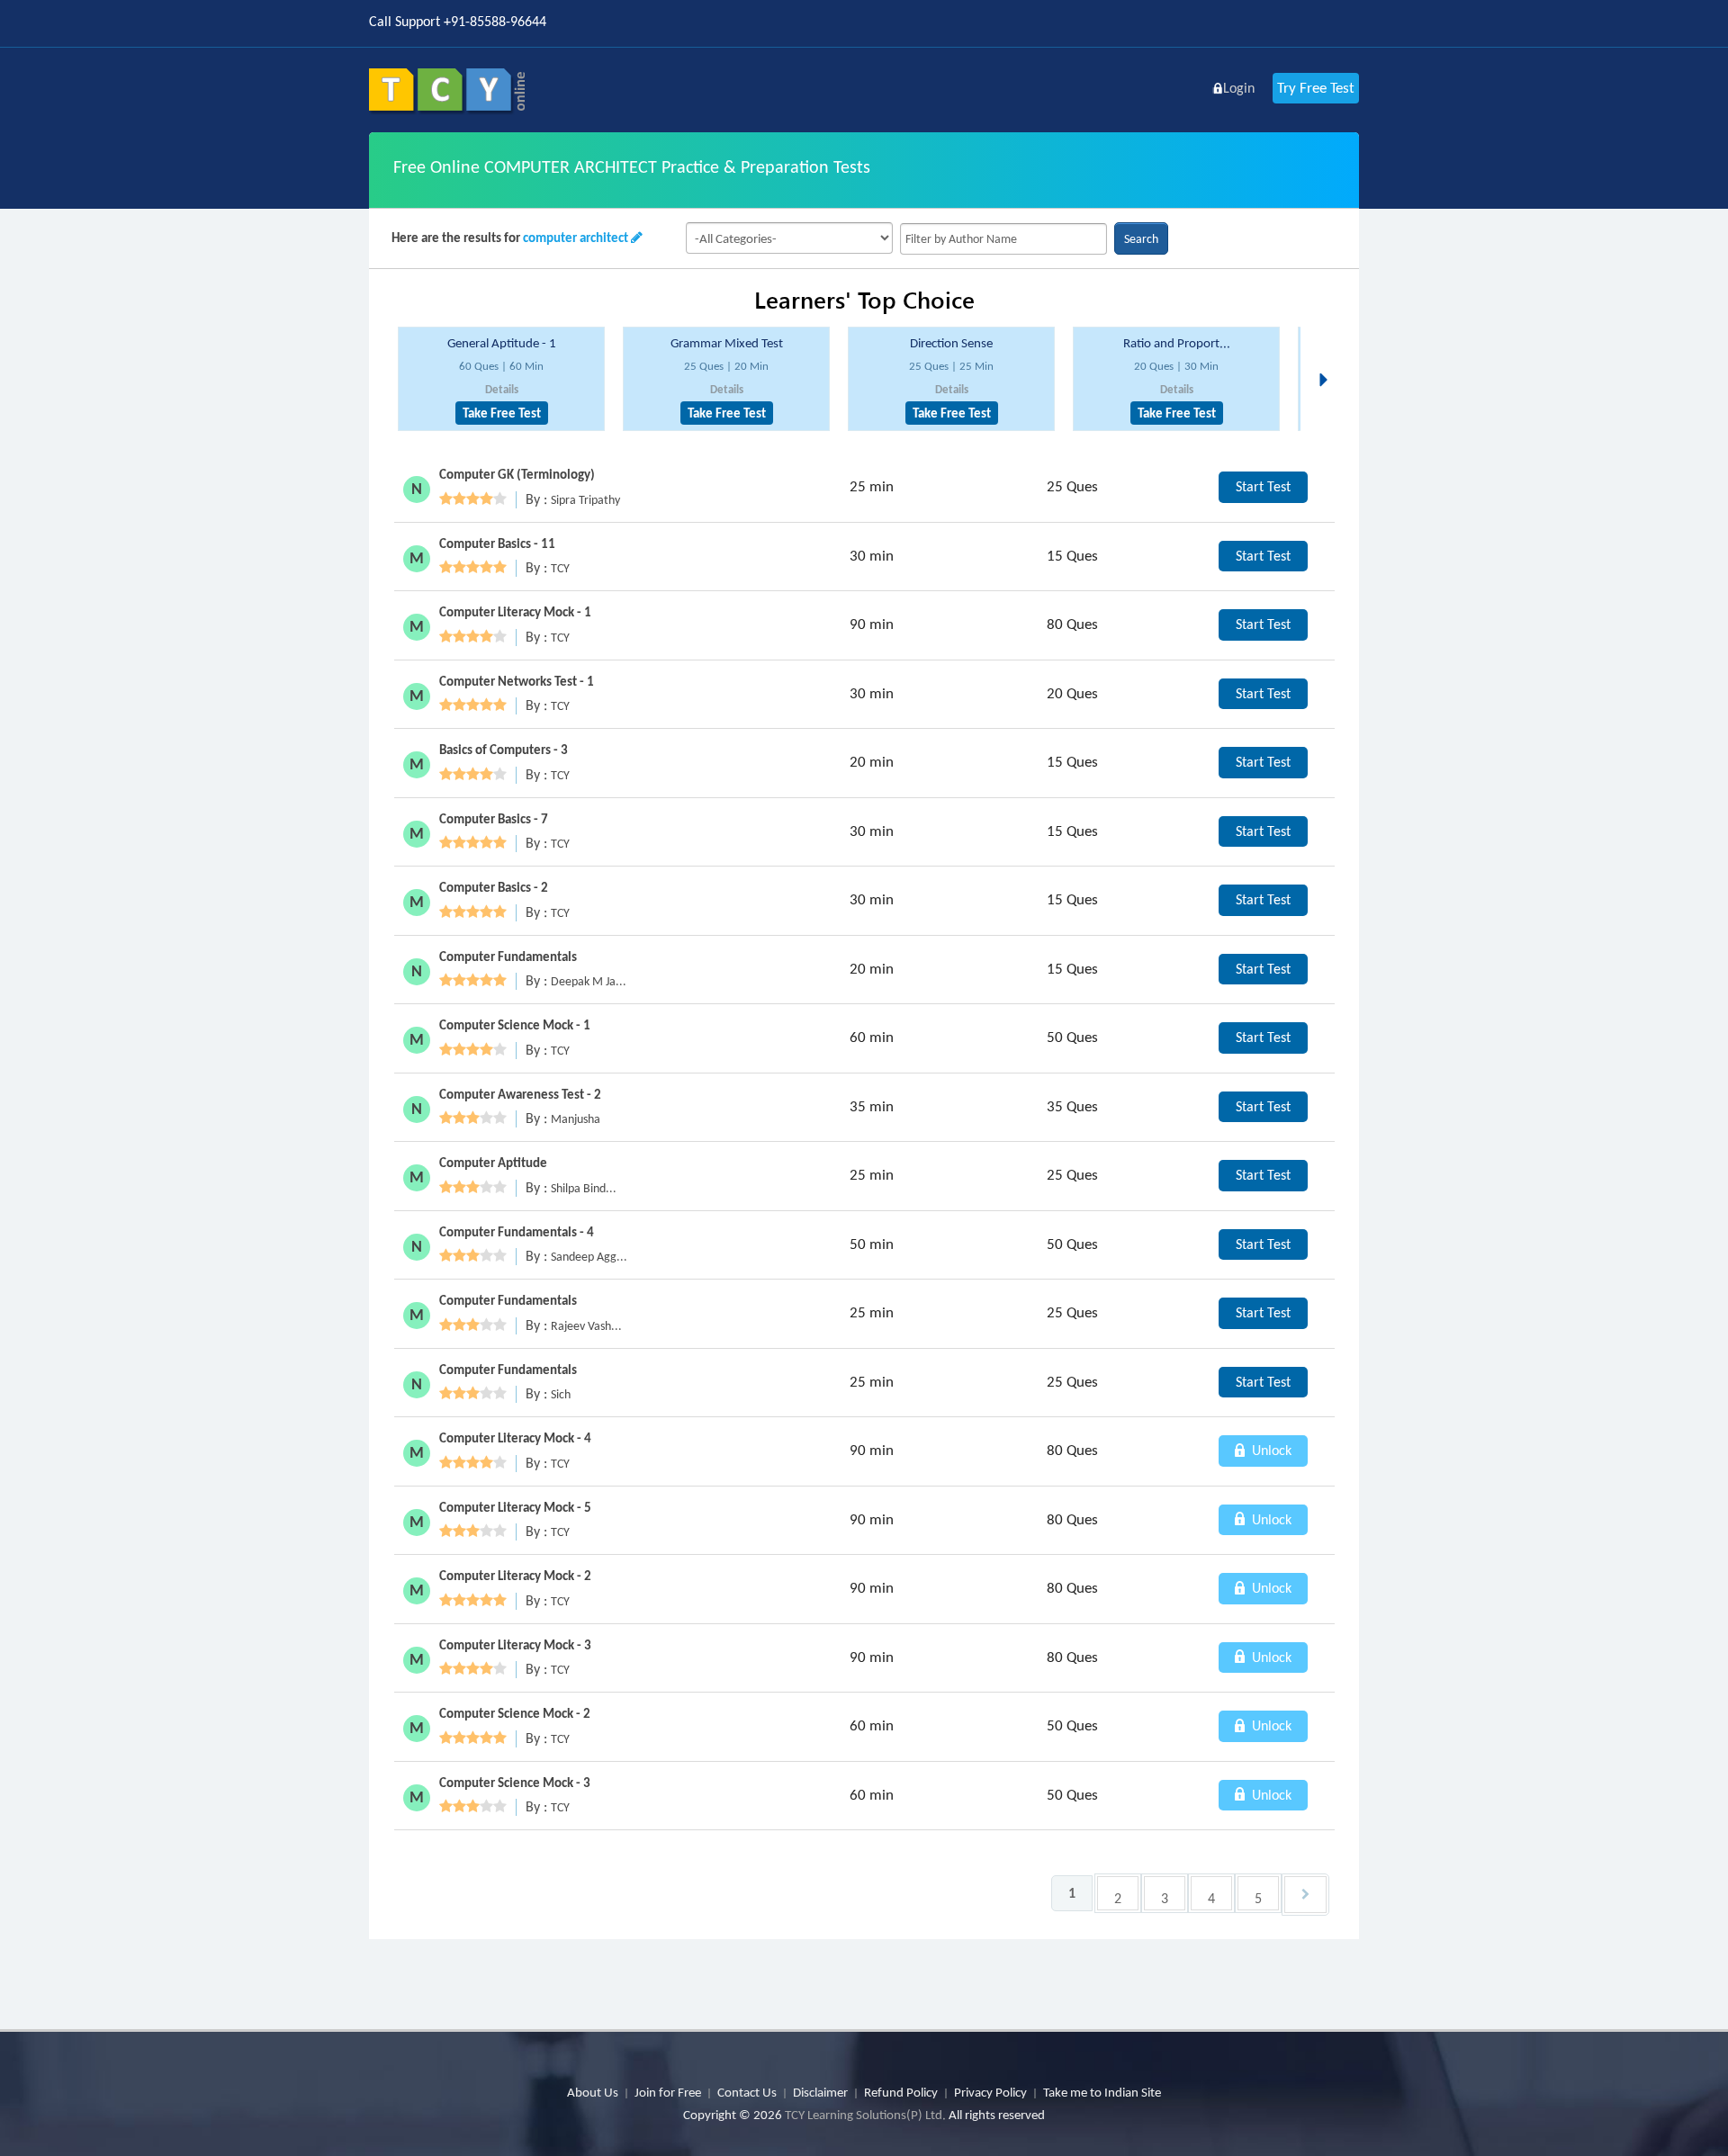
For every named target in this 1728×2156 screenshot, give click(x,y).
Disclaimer (820, 2092)
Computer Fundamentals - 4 (517, 1232)
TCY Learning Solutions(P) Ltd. (865, 2115)
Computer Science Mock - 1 (515, 1025)
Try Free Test (1316, 88)
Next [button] (1328, 358)
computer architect (576, 238)
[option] (501, 379)
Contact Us (747, 2092)
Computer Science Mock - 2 (515, 1713)
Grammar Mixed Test (727, 343)
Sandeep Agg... (589, 1257)
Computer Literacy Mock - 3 (515, 1645)
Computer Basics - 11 (497, 543)
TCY (560, 568)
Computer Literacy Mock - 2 (515, 1576)
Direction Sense (951, 343)
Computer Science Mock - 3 (515, 1783)
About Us (593, 2092)
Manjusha (576, 1119)
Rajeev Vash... (586, 1326)
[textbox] (1003, 239)
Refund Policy (901, 2092)
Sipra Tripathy (585, 500)
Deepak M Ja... (589, 981)
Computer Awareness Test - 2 (520, 1094)
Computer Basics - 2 (494, 887)
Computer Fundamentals (508, 957)
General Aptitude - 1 (502, 343)
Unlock (1270, 1450)
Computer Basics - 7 (494, 819)
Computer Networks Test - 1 (517, 681)
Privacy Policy (990, 2092)
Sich (561, 1394)
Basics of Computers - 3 (504, 750)
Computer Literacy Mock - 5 (515, 1507)
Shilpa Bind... (584, 1188)
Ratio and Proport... (1177, 343)
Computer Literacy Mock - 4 (515, 1438)
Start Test (1263, 486)
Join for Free (668, 2092)
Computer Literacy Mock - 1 (515, 612)
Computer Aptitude (493, 1163)
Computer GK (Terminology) (517, 474)
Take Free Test (502, 413)
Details (502, 389)
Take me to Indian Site (1102, 2092)
